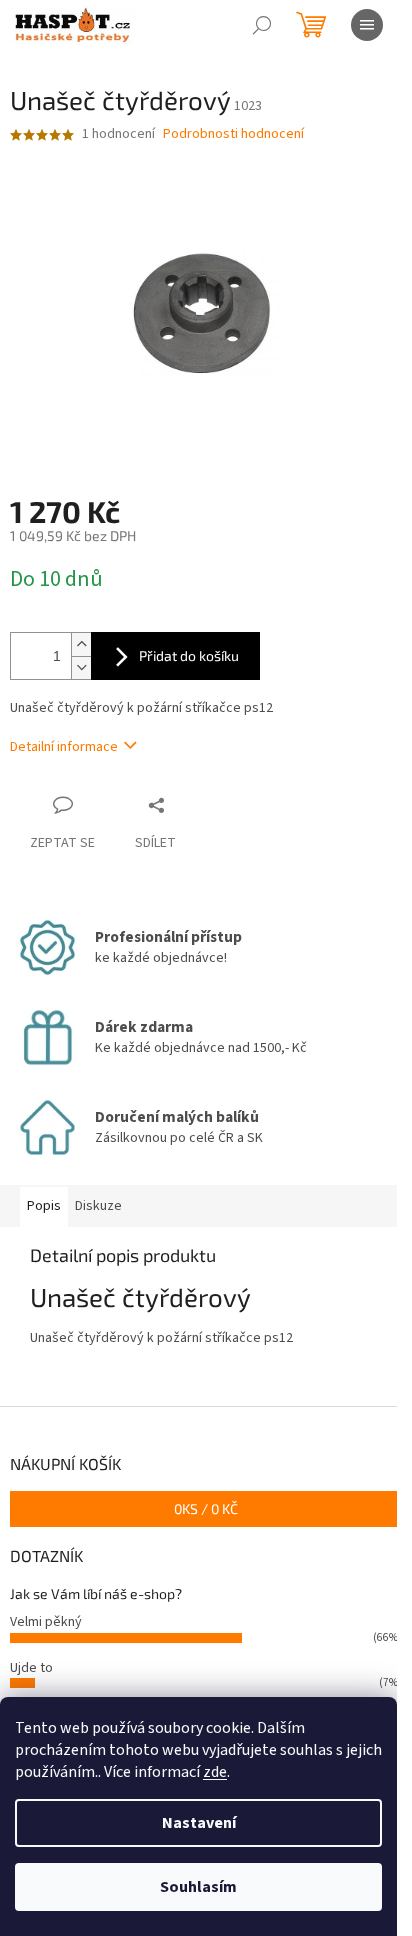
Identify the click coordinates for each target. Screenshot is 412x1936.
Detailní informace (64, 747)
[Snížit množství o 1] (81, 667)
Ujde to (31, 1668)
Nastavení (199, 1823)
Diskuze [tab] (98, 1206)
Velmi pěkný (46, 1622)
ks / (206, 1508)
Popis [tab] (44, 1206)
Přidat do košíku (189, 655)
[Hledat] (262, 25)
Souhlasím (198, 1887)
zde (215, 1772)
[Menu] (367, 25)
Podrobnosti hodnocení (233, 134)
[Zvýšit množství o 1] (81, 644)
